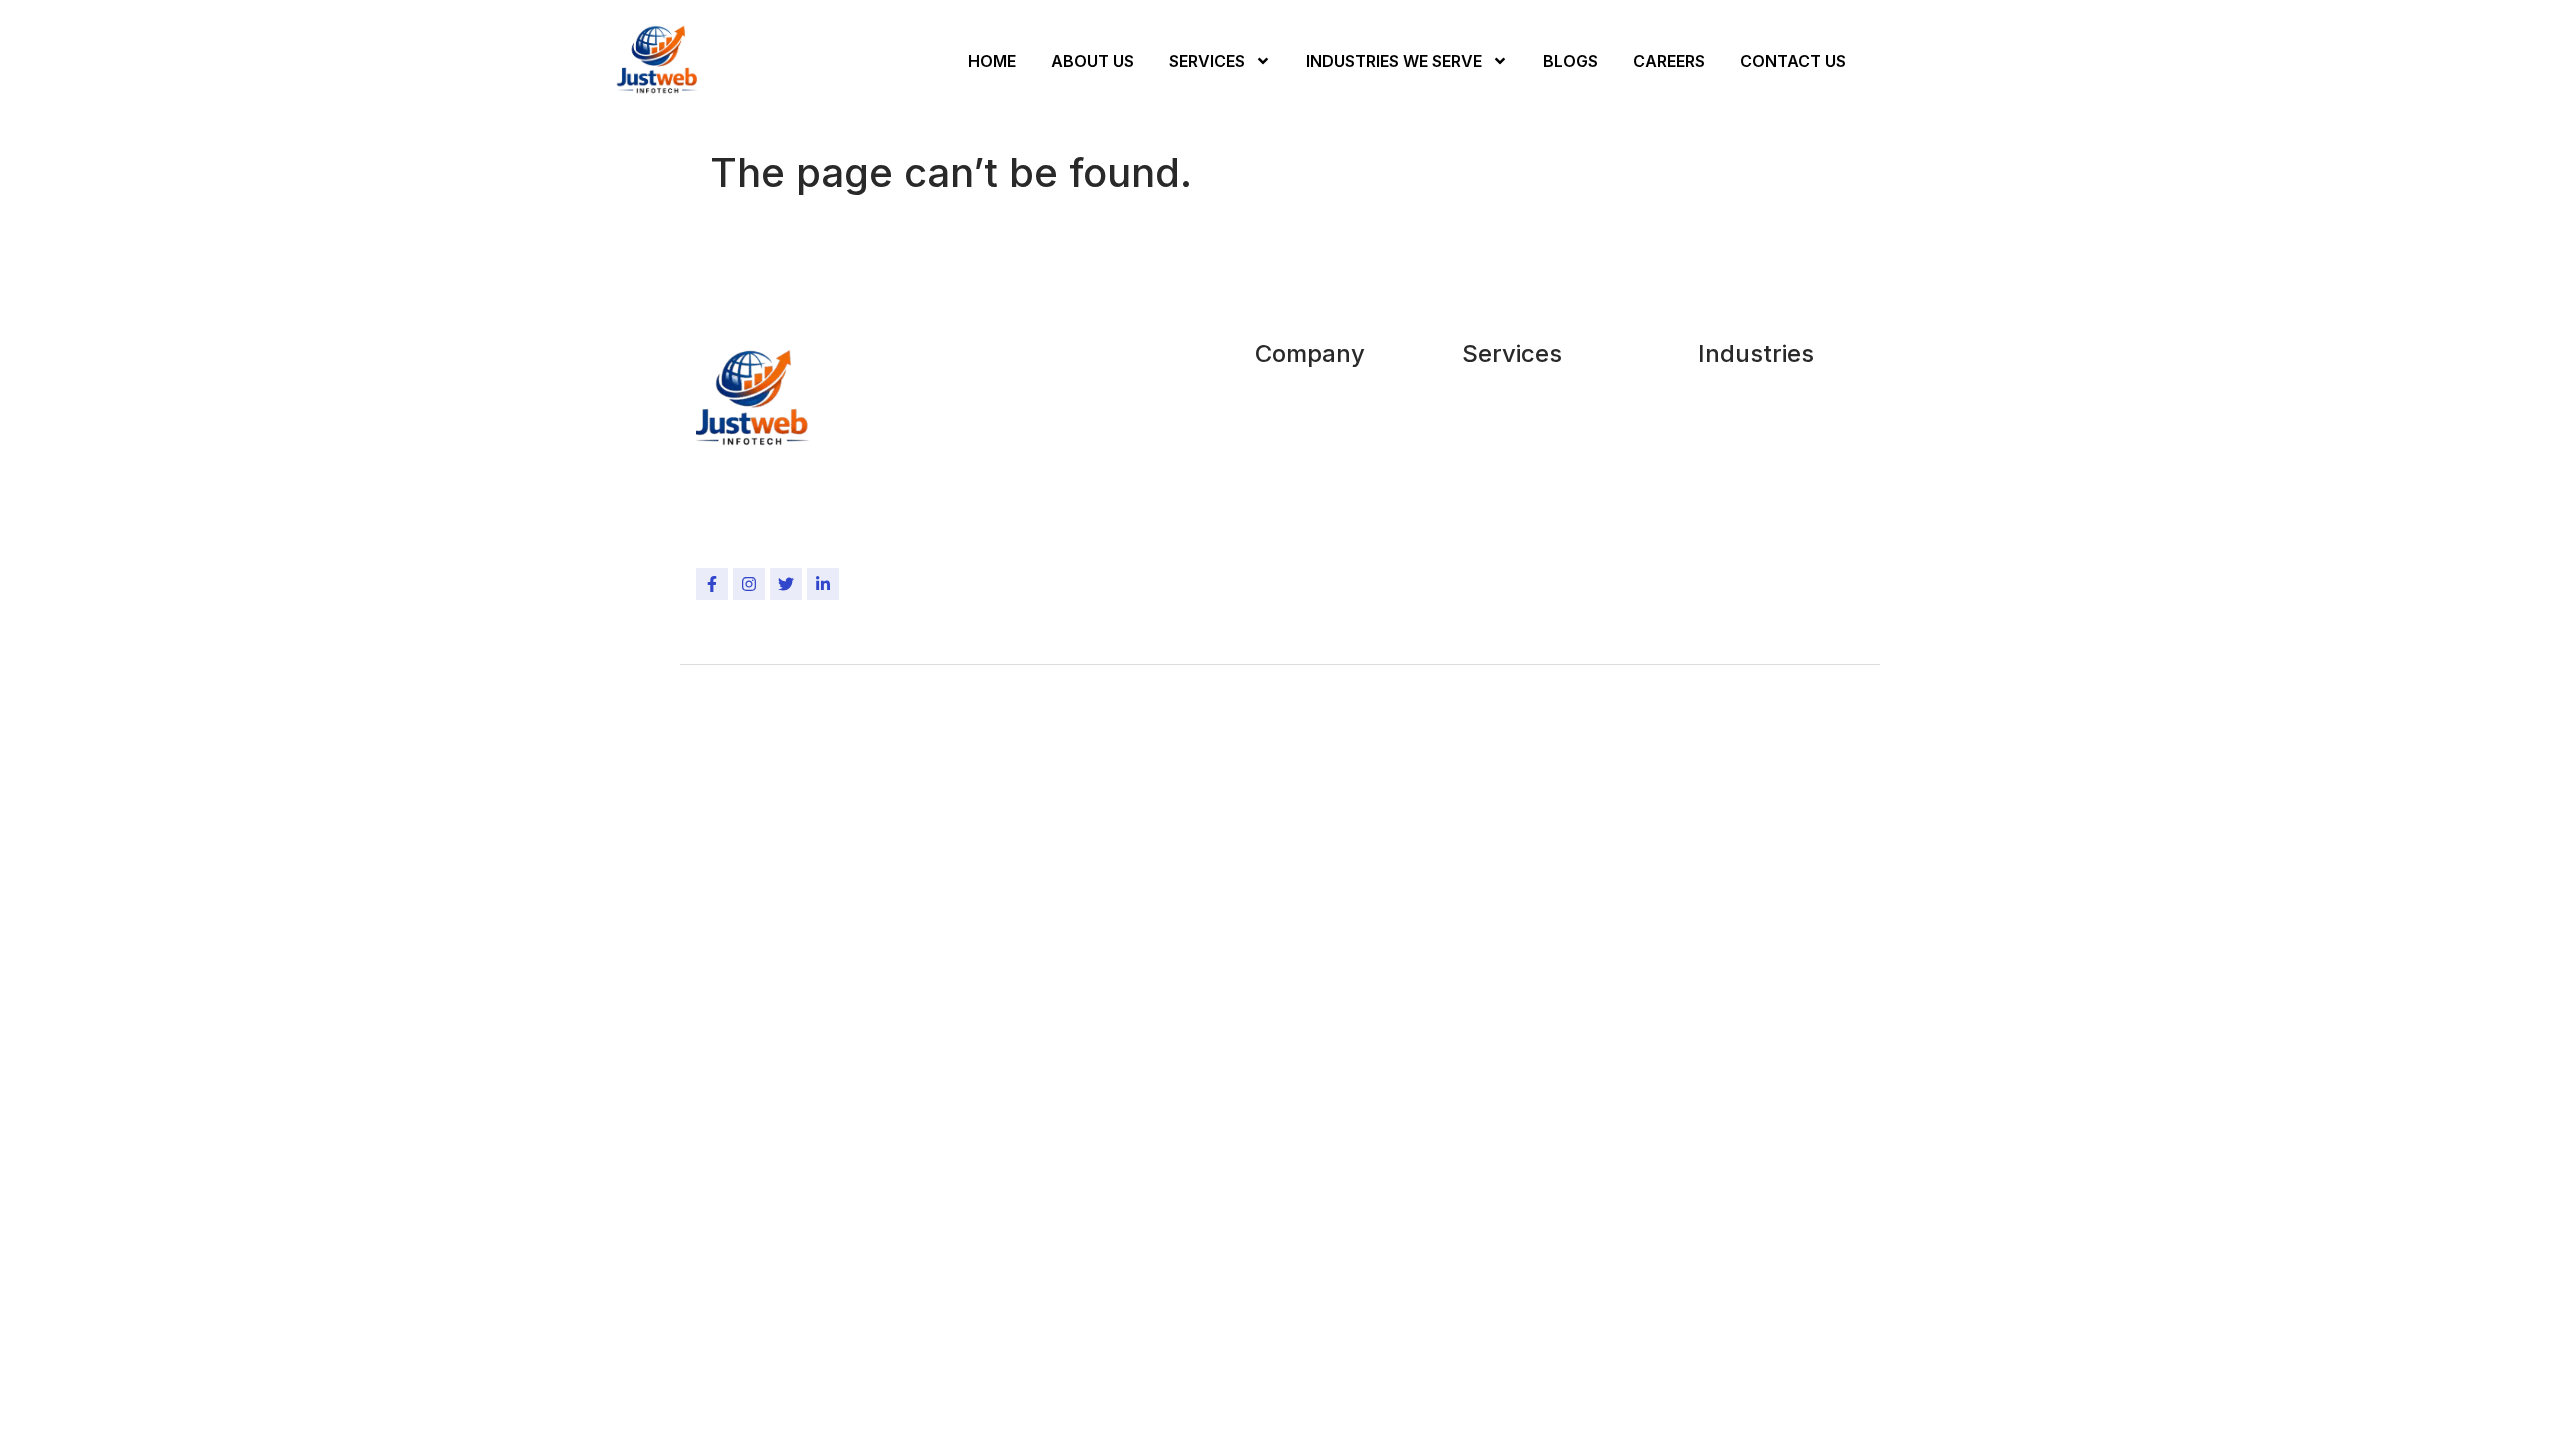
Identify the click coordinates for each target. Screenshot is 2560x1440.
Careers (1669, 61)
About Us (1092, 61)
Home (992, 61)
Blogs (1570, 61)
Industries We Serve (1394, 61)
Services (1207, 61)
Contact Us (1793, 61)
